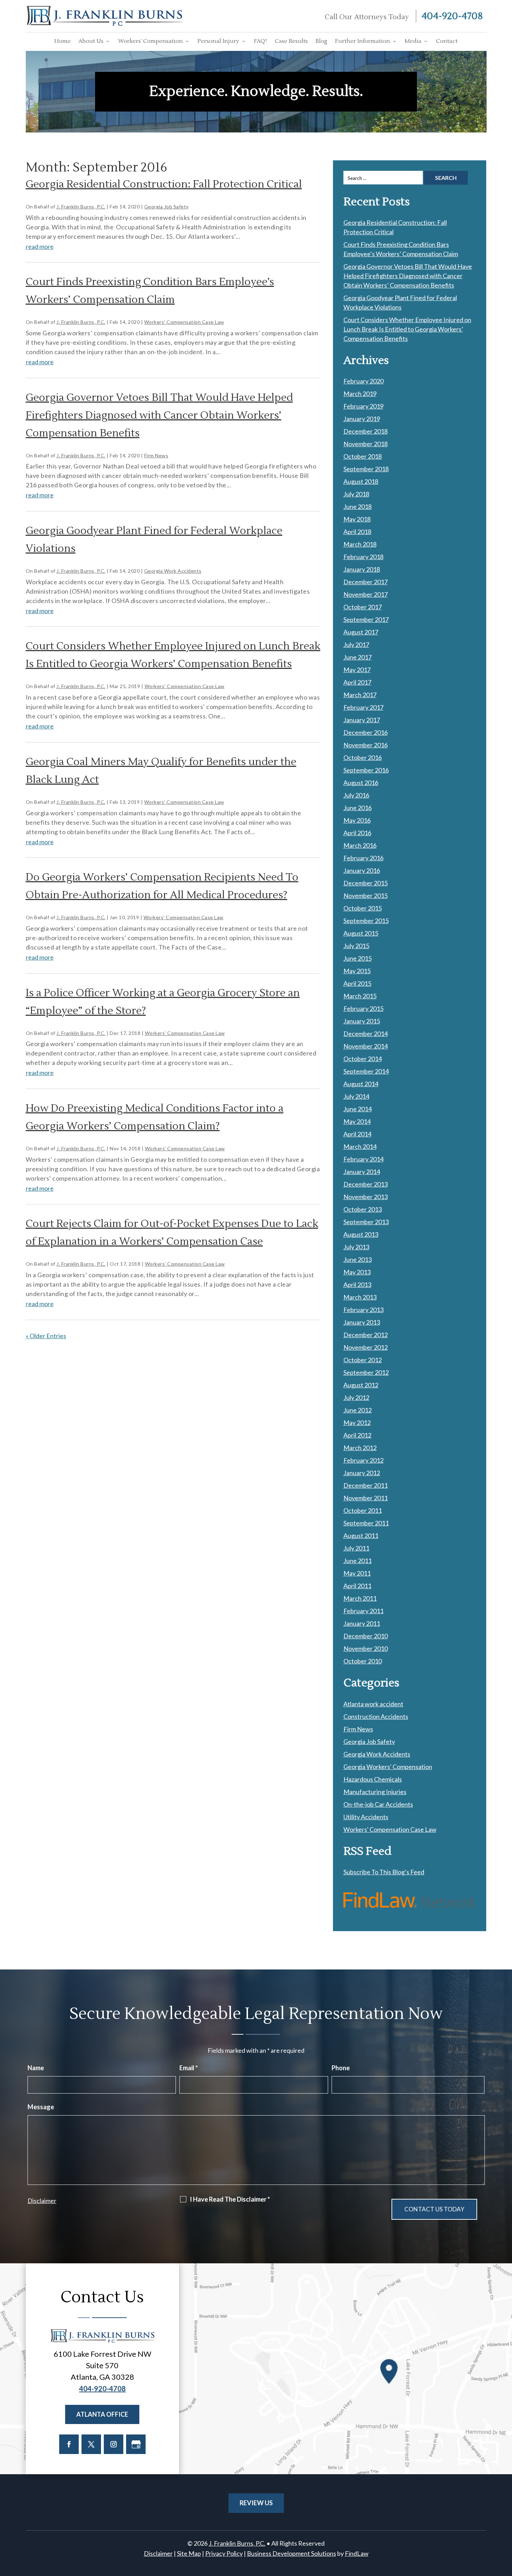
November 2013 (366, 1197)
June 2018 (358, 506)
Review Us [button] (256, 2503)
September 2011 (366, 1523)
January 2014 (362, 1172)
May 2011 (357, 1573)
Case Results (291, 41)
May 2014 (357, 1121)
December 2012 (366, 1335)
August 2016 (361, 783)
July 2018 (356, 494)
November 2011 (366, 1498)
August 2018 (361, 481)
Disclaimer (42, 2201)
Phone (341, 2068)
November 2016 (366, 745)
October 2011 (363, 1510)
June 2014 (358, 1109)
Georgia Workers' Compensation (388, 1767)
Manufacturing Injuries (375, 1792)
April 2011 (357, 1586)
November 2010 (366, 1648)
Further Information (363, 41)
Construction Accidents (376, 1716)
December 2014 (366, 1034)
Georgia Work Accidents (173, 571)
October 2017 (363, 607)
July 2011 (356, 1548)
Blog (321, 41)
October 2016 (363, 757)
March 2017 (360, 695)
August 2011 (361, 1535)
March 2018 (360, 544)
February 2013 (363, 1310)
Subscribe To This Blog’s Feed (384, 1872)
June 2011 (358, 1561)
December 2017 (366, 582)
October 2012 (363, 1360)
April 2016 (357, 833)
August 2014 (361, 1084)
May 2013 (357, 1272)
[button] (505, 2525)
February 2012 (363, 1460)
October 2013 (363, 1209)
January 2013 (362, 1322)
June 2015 (358, 958)
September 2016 (366, 770)
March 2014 (360, 1146)
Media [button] (413, 41)
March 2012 (360, 1448)
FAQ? (261, 41)
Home (63, 41)
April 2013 (357, 1285)
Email (189, 2068)
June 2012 (358, 1410)
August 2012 (361, 1385)
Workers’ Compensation (150, 41)
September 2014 (366, 1071)
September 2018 (366, 469)
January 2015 (362, 1021)
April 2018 (357, 532)
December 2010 (366, 1636)
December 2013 (366, 1184)
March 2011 (360, 1598)
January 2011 (362, 1623)
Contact (447, 41)
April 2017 (357, 682)
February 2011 (363, 1611)
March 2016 (360, 845)
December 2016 (366, 732)
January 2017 (362, 720)
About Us (91, 41)
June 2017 (358, 657)
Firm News (156, 455)
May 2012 (357, 1423)
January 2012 (362, 1473)
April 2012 (357, 1435)
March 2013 (360, 1297)
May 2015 (357, 971)
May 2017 (357, 670)
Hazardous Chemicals (373, 1779)
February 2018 (363, 557)
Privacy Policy (224, 2553)
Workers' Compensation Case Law (184, 322)
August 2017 (361, 632)
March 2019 (360, 394)
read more (40, 246)
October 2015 (363, 908)
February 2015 (363, 1008)
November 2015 (366, 895)
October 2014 (363, 1059)
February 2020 (363, 381)
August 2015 (361, 933)
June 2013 (358, 1259)
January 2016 (362, 870)
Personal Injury (218, 41)
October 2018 (363, 456)
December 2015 (366, 883)
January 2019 (362, 419)
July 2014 (356, 1096)
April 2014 (357, 1134)
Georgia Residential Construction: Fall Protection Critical (164, 184)
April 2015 (357, 983)
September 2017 (366, 619)
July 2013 (356, 1247)
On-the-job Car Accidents (378, 1804)
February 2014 (363, 1159)
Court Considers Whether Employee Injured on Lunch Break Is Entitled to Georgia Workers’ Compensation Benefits (407, 329)
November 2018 (366, 444)
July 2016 (356, 795)
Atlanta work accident (373, 1704)
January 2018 (362, 569)
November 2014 (366, 1046)
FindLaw (357, 2553)
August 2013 (361, 1234)
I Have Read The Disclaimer (230, 2199)
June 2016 (358, 808)
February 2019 (363, 406)
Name (36, 2068)
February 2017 (363, 707)
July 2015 (356, 946)
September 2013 (366, 1222)
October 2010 (363, 1661)
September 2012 (366, 1372)
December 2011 (366, 1485)
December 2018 (366, 431)
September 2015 (366, 921)
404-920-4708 (452, 16)
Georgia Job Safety (166, 207)
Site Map (189, 2553)
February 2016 (363, 858)
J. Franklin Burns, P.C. (81, 207)
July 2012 (356, 1397)
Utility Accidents (366, 1817)
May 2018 (357, 519)
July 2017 (356, 645)
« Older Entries (46, 1336)
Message (41, 2107)
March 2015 (360, 996)
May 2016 (357, 820)
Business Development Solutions (292, 2553)
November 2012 (366, 1347)
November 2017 (366, 594)
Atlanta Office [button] (102, 2414)
